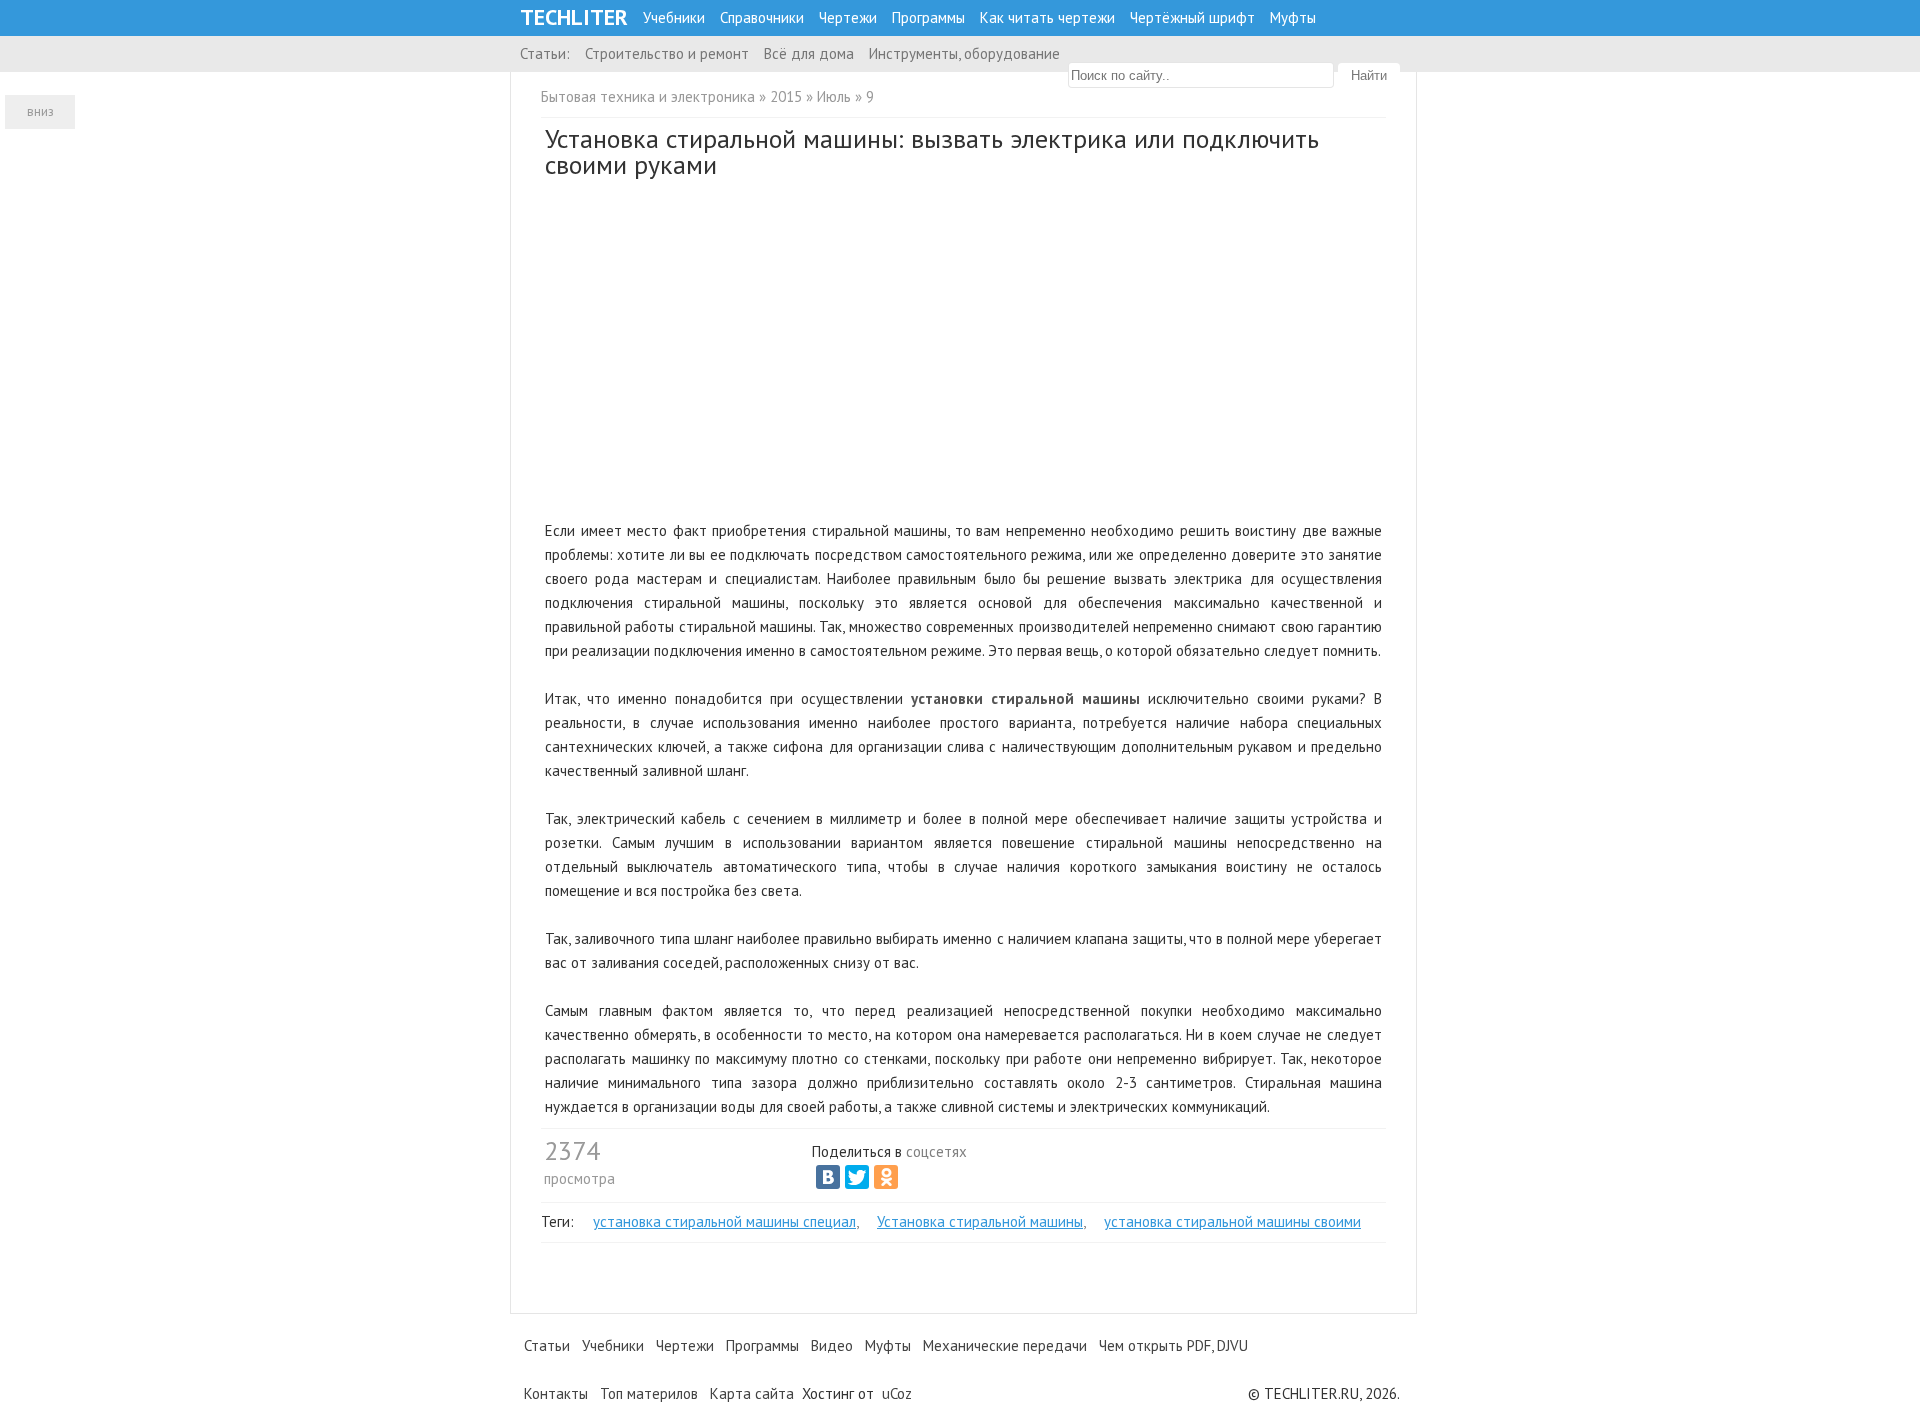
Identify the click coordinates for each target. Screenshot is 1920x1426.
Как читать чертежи (1047, 17)
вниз (40, 111)
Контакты (556, 1393)
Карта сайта (752, 1393)
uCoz (897, 1393)
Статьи (547, 1345)
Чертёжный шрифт (1192, 17)
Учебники (674, 17)
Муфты (1293, 17)
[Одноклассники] (886, 1177)
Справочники (762, 17)
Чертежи (848, 17)
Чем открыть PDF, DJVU (1173, 1345)
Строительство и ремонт (667, 53)
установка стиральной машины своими (1232, 1221)
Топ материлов (649, 1393)
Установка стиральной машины (980, 1221)
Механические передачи (1005, 1345)
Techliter (574, 17)
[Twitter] (857, 1177)
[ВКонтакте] (828, 1177)
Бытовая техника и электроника (648, 96)
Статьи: (545, 53)
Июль (834, 96)
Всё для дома (809, 53)
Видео (832, 1345)
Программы (928, 17)
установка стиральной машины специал (724, 1221)
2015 (786, 96)
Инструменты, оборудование (964, 53)
